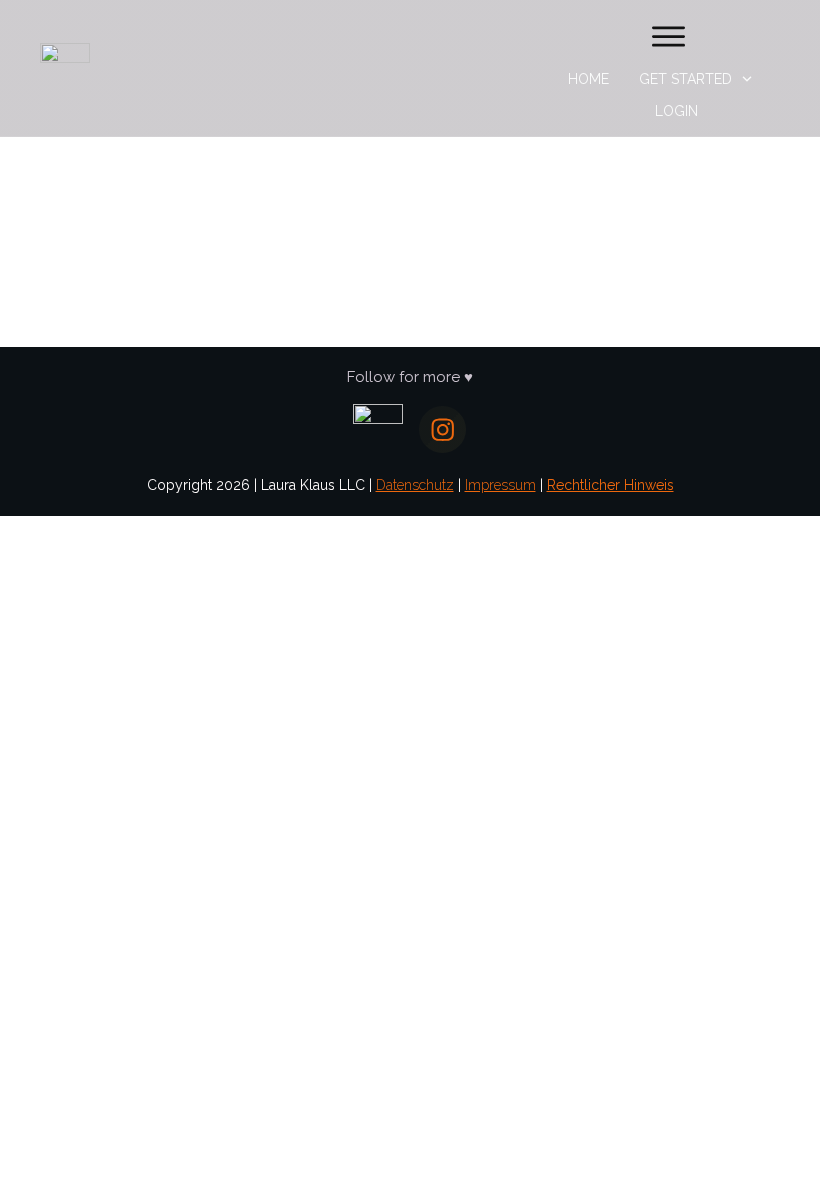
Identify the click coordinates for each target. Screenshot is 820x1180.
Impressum (500, 485)
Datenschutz (415, 485)
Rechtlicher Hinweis (610, 485)
